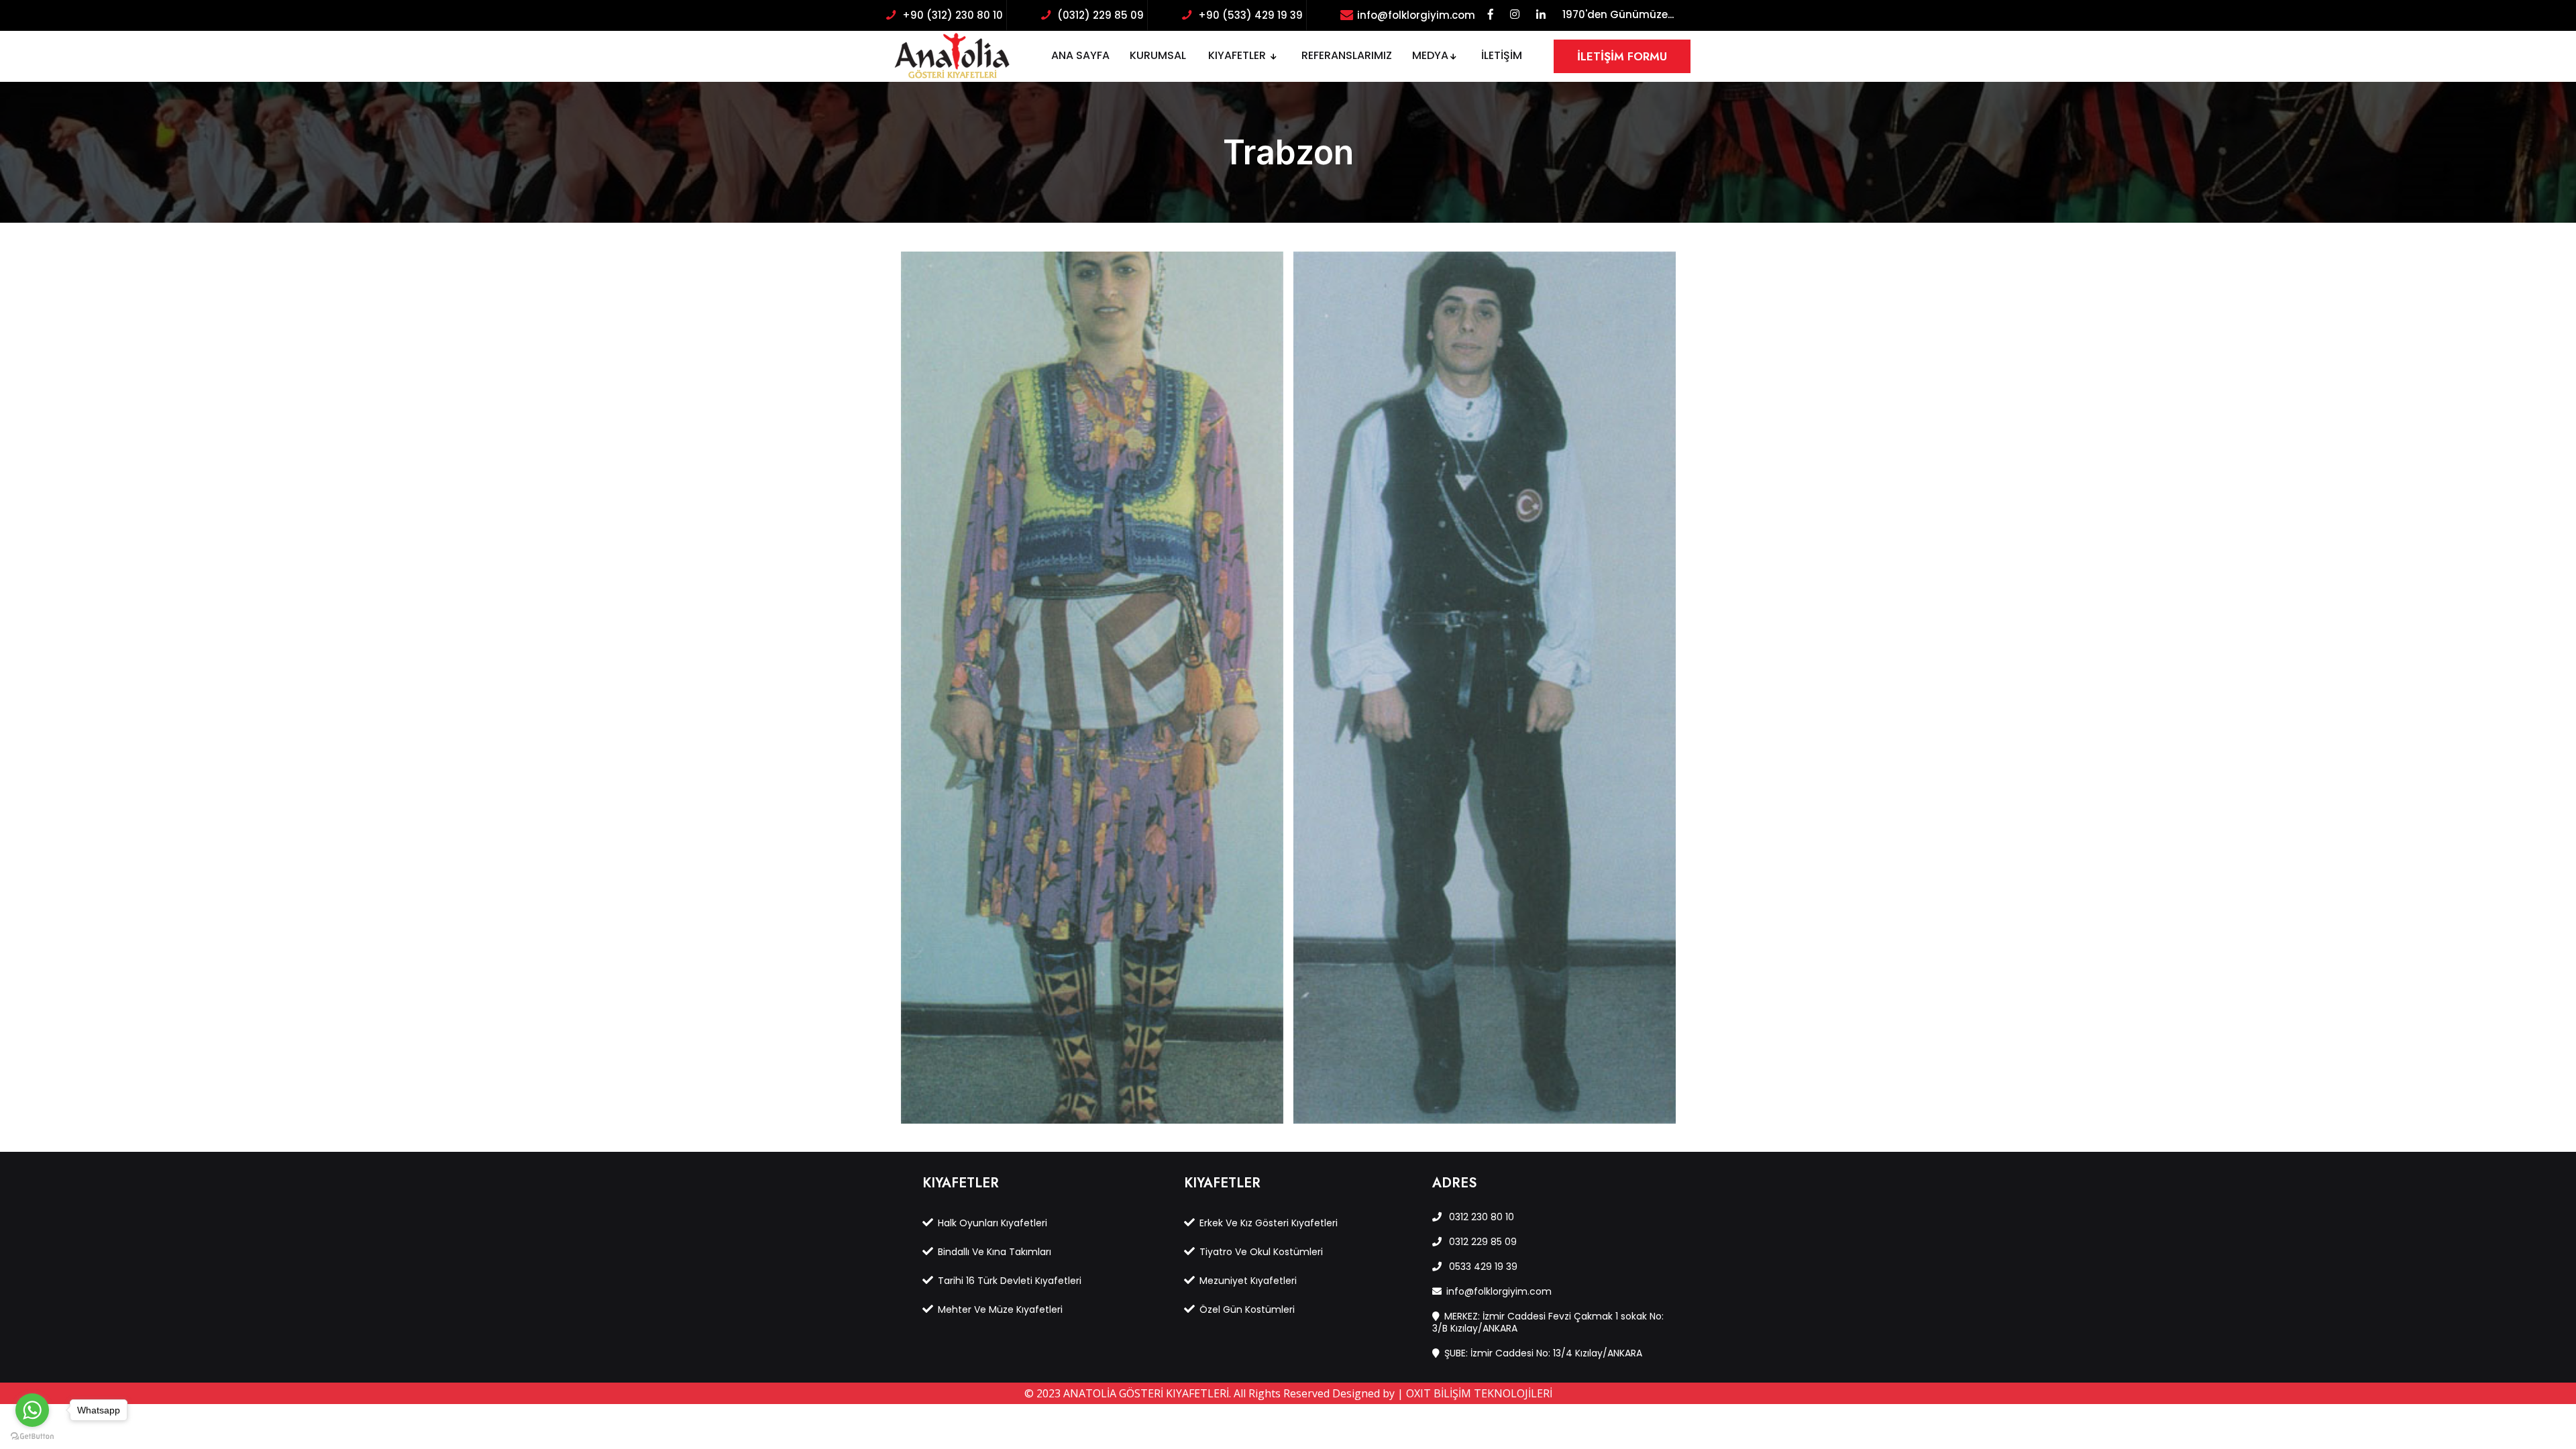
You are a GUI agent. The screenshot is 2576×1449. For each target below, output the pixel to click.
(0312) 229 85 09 (1101, 15)
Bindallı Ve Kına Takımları (995, 1252)
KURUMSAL (1158, 55)
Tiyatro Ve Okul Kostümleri (1261, 1252)
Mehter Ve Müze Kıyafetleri (1000, 1309)
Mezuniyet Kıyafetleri (1248, 1281)
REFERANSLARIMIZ (1347, 55)
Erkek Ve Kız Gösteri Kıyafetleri (1269, 1223)
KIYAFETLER (1238, 55)
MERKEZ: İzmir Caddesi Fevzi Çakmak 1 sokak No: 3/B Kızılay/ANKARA (1548, 1322)
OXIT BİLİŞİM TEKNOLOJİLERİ (1479, 1393)
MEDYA (1430, 55)
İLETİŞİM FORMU (1622, 56)
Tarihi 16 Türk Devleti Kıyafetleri (1010, 1281)
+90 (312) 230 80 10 (953, 15)
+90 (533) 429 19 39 (1250, 15)
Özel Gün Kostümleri (1247, 1309)
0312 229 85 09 (1482, 1242)
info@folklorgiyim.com (1416, 15)
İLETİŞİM (1502, 55)
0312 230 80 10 (1480, 1217)
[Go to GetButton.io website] (32, 1436)
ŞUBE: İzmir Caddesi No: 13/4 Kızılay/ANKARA (1543, 1353)
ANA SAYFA (1080, 55)
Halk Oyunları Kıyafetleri (992, 1223)
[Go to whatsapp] (32, 1410)
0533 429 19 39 (1482, 1267)
